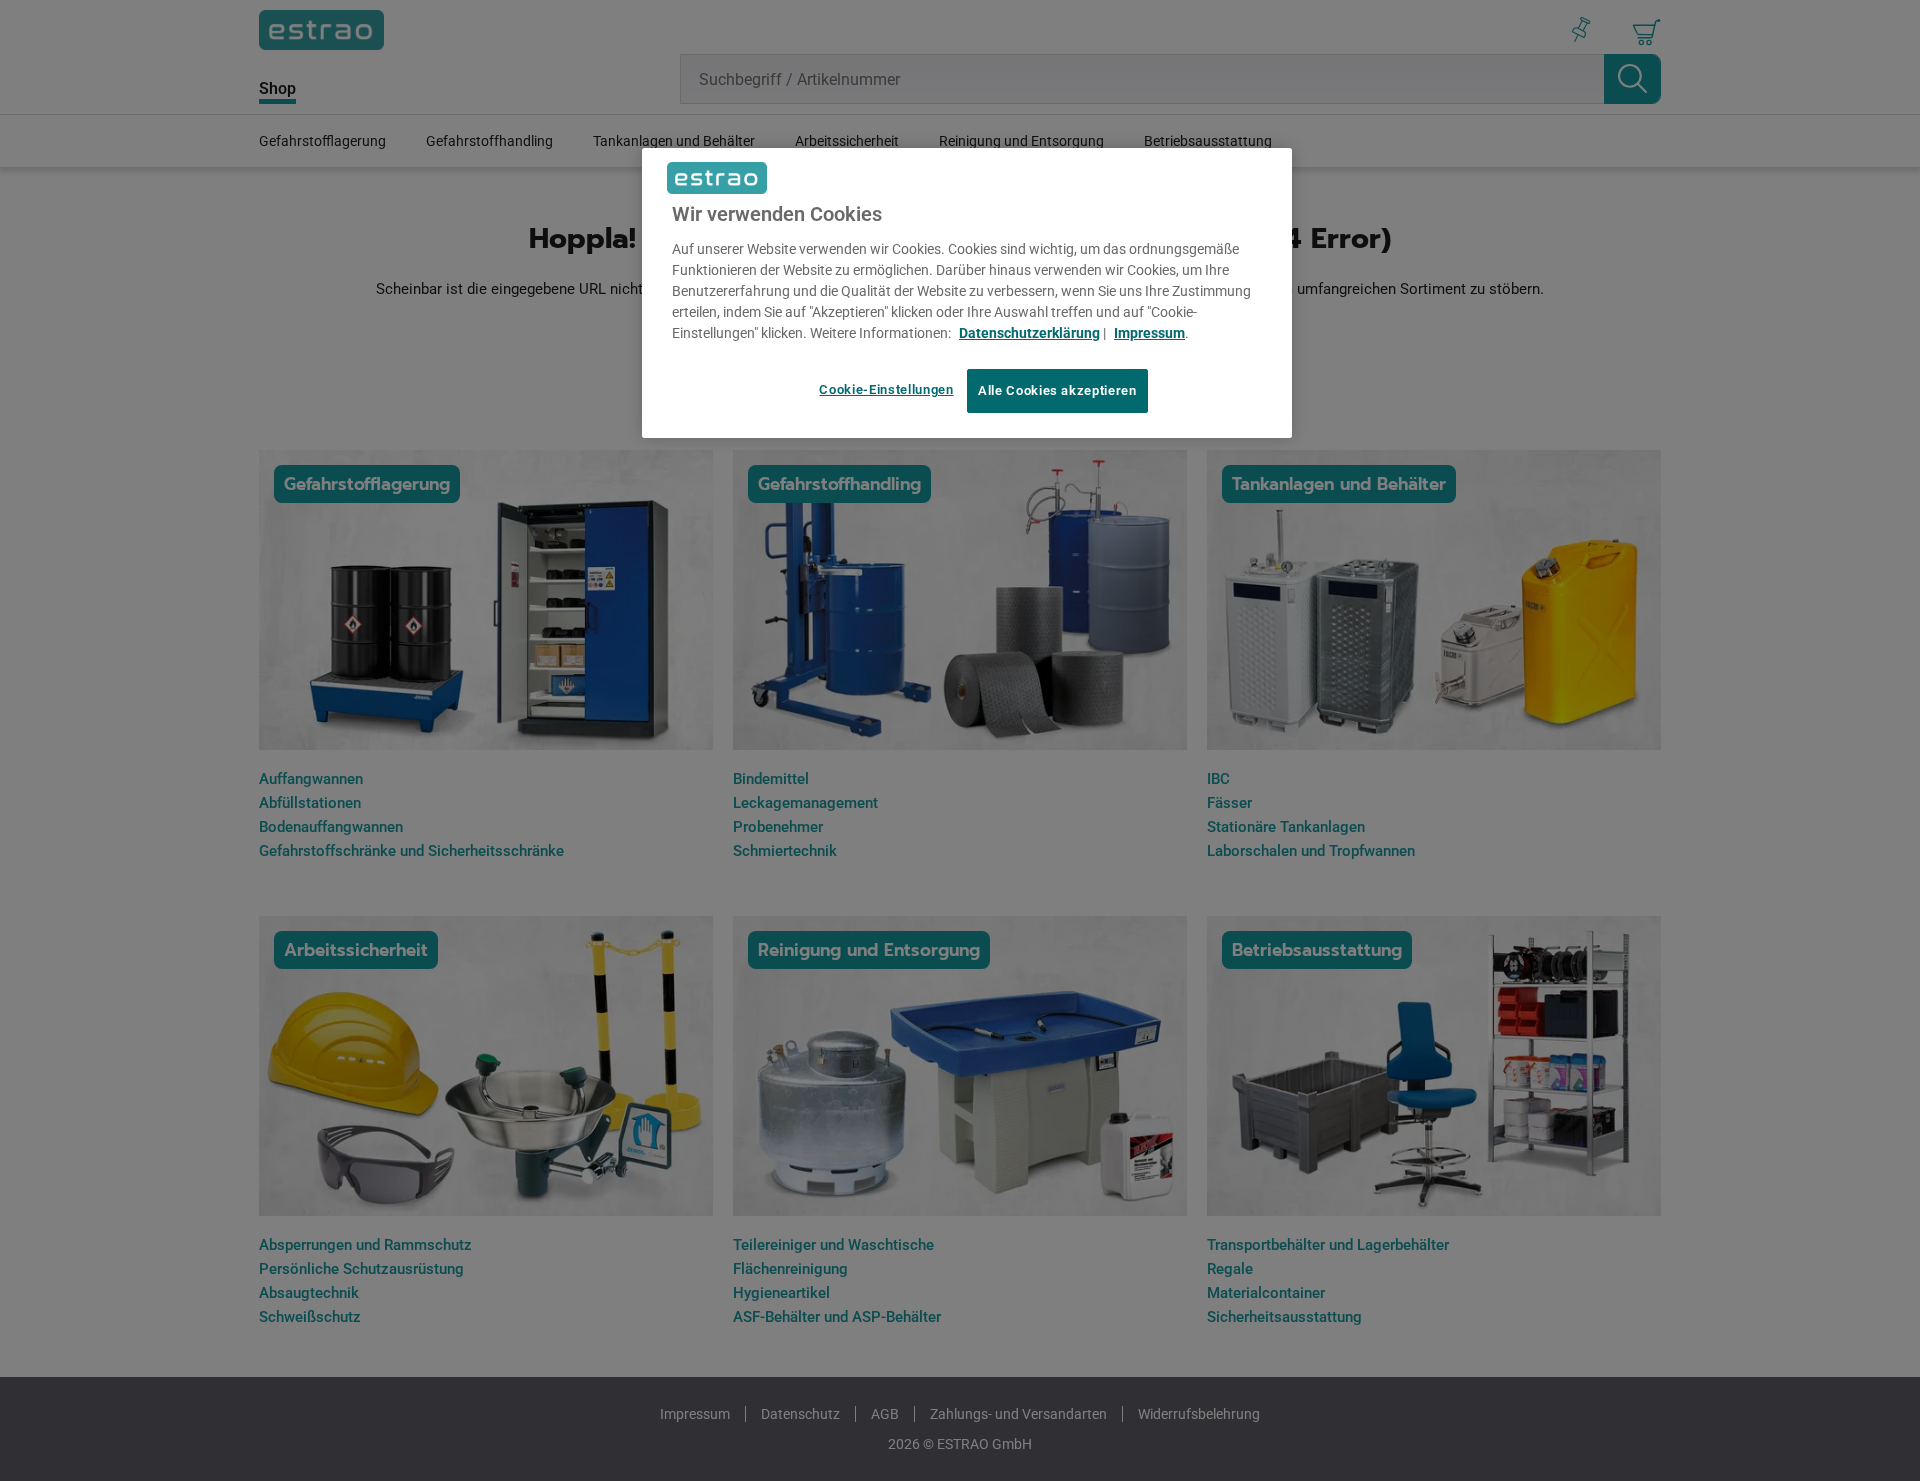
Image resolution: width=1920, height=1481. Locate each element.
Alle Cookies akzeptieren (1057, 390)
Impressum (1149, 333)
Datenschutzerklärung (1029, 333)
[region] (967, 293)
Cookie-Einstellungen (886, 389)
